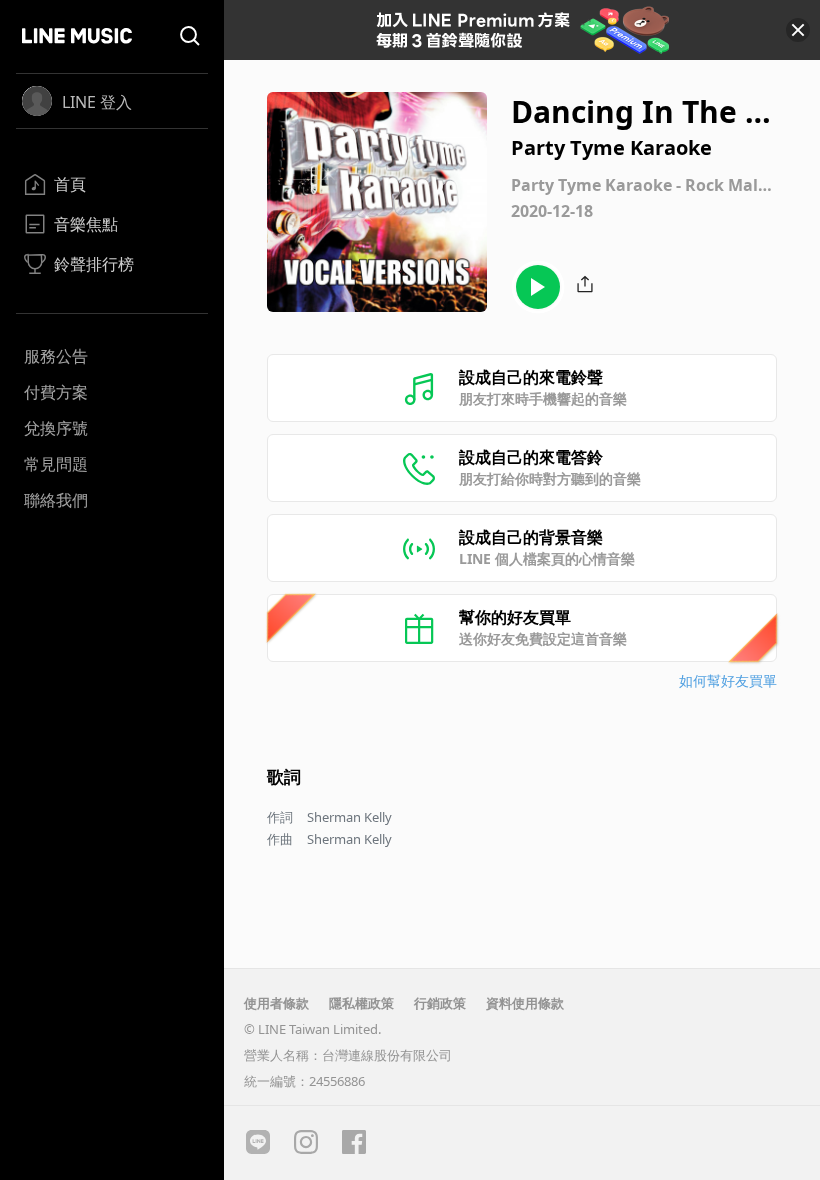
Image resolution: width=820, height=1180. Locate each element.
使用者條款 (276, 1003)
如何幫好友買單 (728, 680)
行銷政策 (440, 1003)
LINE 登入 (97, 102)
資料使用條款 (525, 1003)
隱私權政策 (361, 1003)
